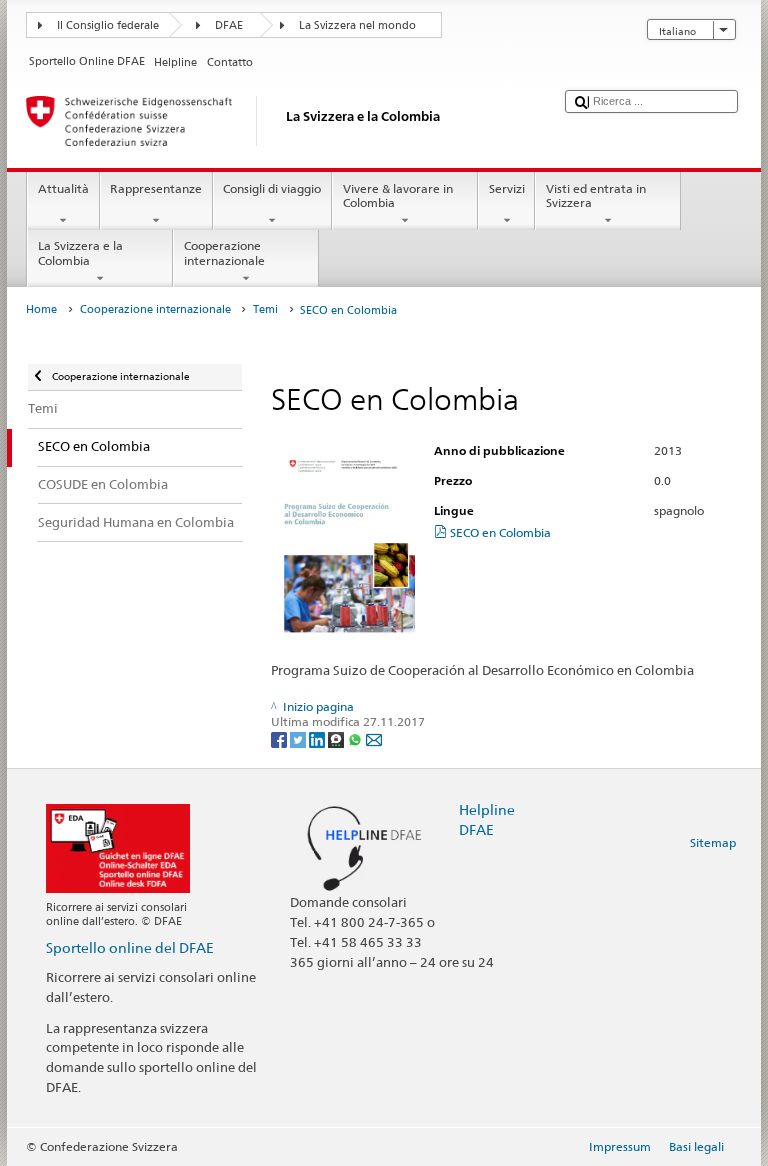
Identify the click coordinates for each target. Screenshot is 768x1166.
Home (41, 309)
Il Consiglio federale (108, 25)
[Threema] (337, 738)
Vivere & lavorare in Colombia (398, 195)
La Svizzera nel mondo (357, 25)
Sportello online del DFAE (130, 947)
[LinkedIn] (318, 738)
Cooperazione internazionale (224, 252)
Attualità (63, 188)
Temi (265, 309)
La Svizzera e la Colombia (80, 252)
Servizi (507, 188)
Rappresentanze (156, 188)
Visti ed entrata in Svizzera (596, 195)
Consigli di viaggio (272, 188)
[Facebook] (280, 738)
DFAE (229, 25)
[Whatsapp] (356, 738)
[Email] (374, 738)
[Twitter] (299, 738)
